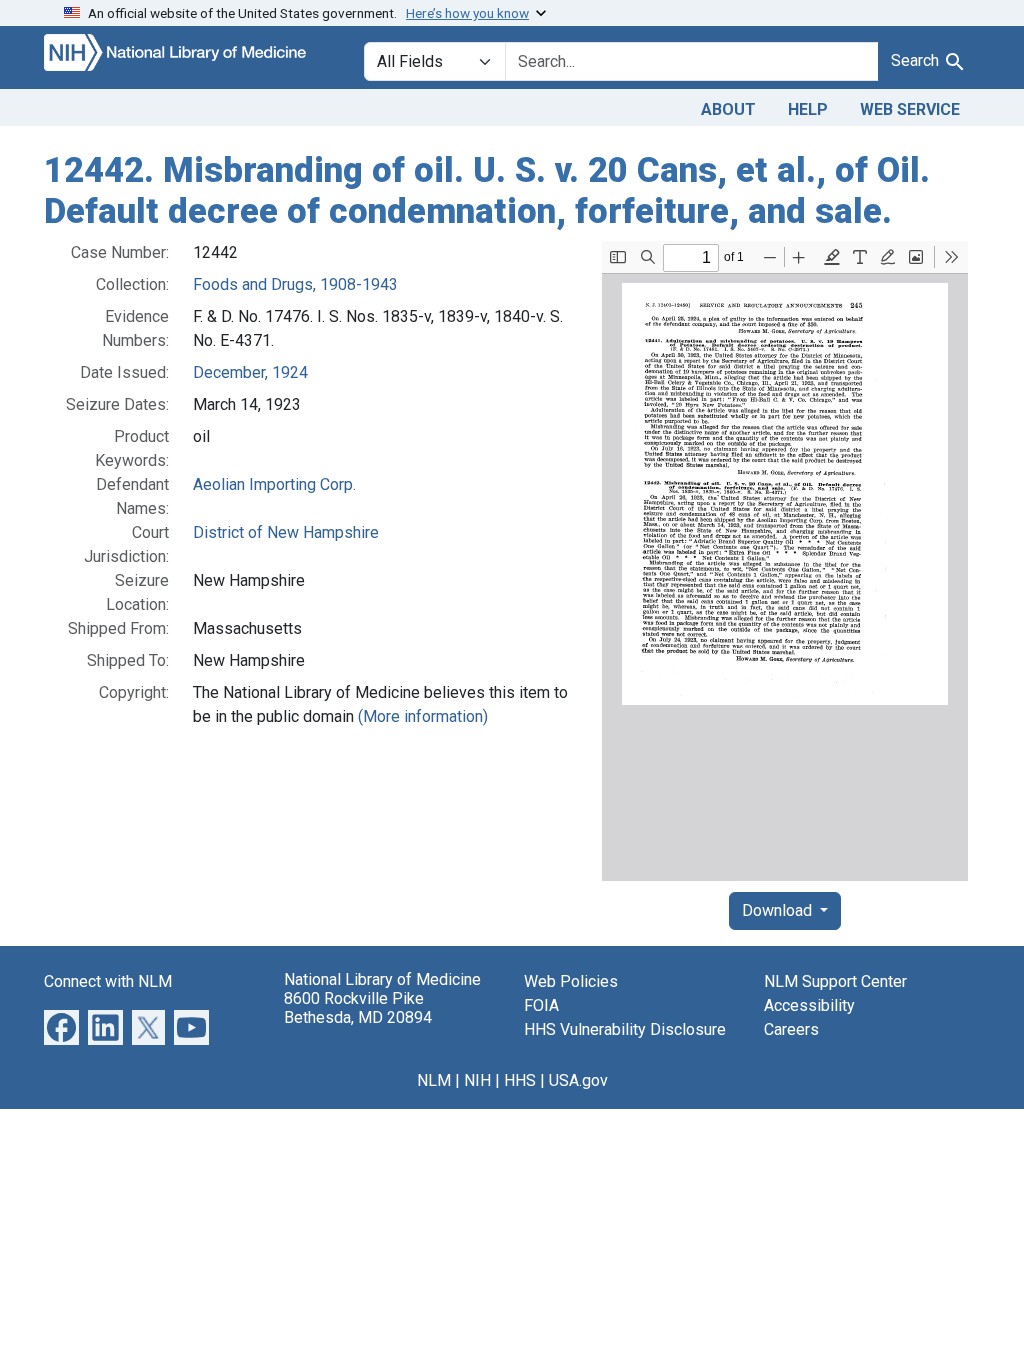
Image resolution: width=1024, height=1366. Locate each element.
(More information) (423, 716)
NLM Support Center (835, 981)
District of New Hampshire (286, 532)
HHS (520, 1080)
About (728, 109)
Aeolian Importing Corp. (274, 484)
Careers (791, 1029)
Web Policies (571, 981)
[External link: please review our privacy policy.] (61, 1026)
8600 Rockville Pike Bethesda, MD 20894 (358, 1008)
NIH (477, 1080)
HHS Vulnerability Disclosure (625, 1029)
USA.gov (578, 1080)
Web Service (910, 109)
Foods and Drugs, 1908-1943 (295, 284)
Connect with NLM (108, 981)
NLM (434, 1080)
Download (779, 910)
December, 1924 (250, 372)
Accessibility (809, 1005)
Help (808, 109)
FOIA (541, 1005)
